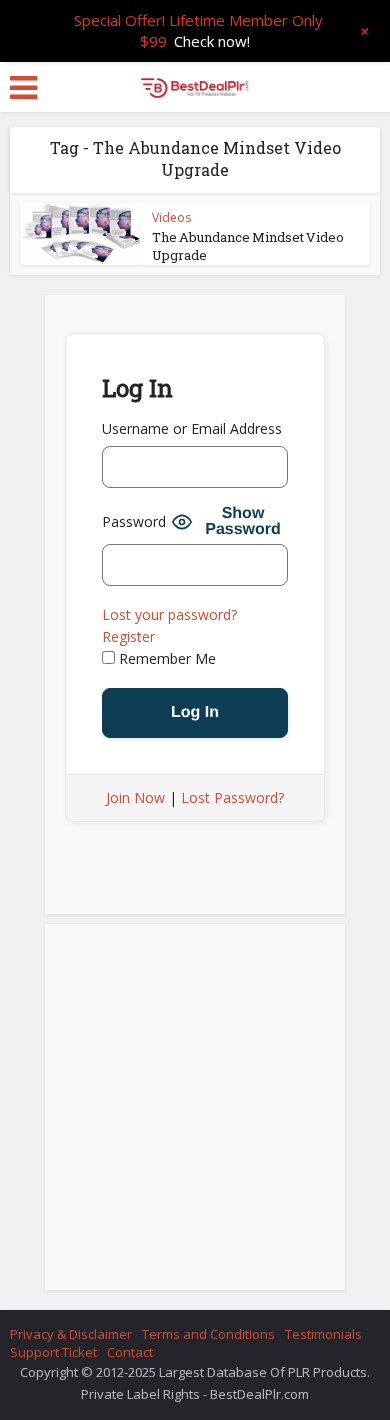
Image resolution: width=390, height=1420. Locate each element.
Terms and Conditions (208, 1334)
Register (128, 636)
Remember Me (165, 658)
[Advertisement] (195, 1113)
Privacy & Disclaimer (71, 1334)
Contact (130, 1352)
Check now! (212, 41)
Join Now (135, 797)
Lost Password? (232, 797)
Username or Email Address (192, 428)
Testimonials (323, 1334)
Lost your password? (169, 614)
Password (134, 521)
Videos (171, 217)
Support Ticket (53, 1352)
